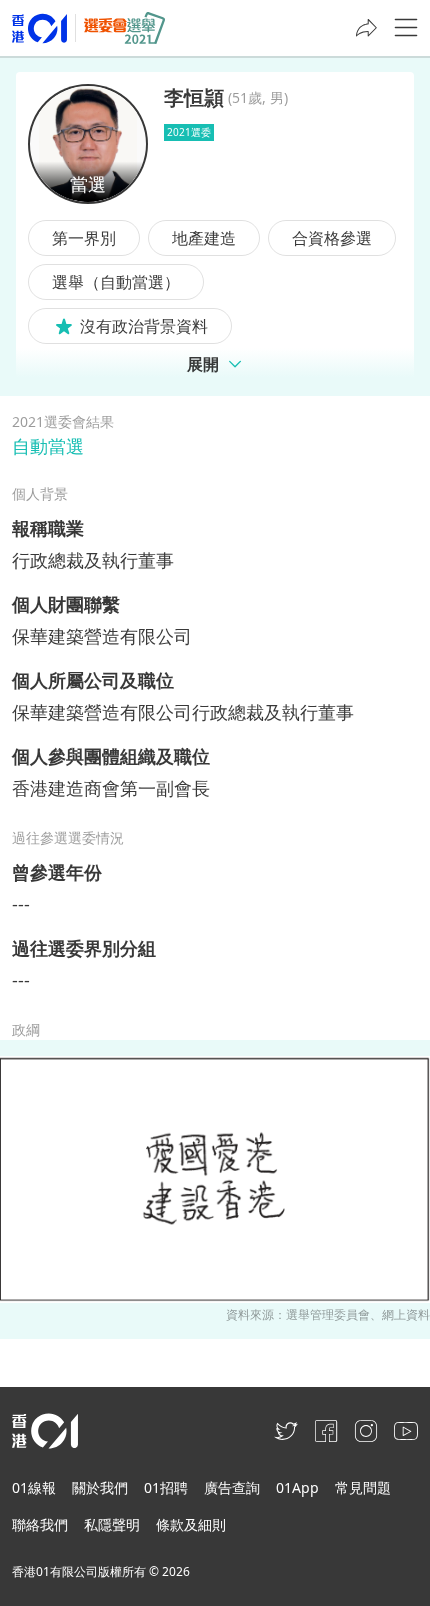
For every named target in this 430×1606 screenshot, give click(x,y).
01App (297, 1487)
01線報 (34, 1487)
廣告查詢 (232, 1487)
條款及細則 (191, 1524)
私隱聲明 (112, 1524)
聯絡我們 (40, 1524)
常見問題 (363, 1487)
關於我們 (100, 1487)
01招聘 (166, 1487)
